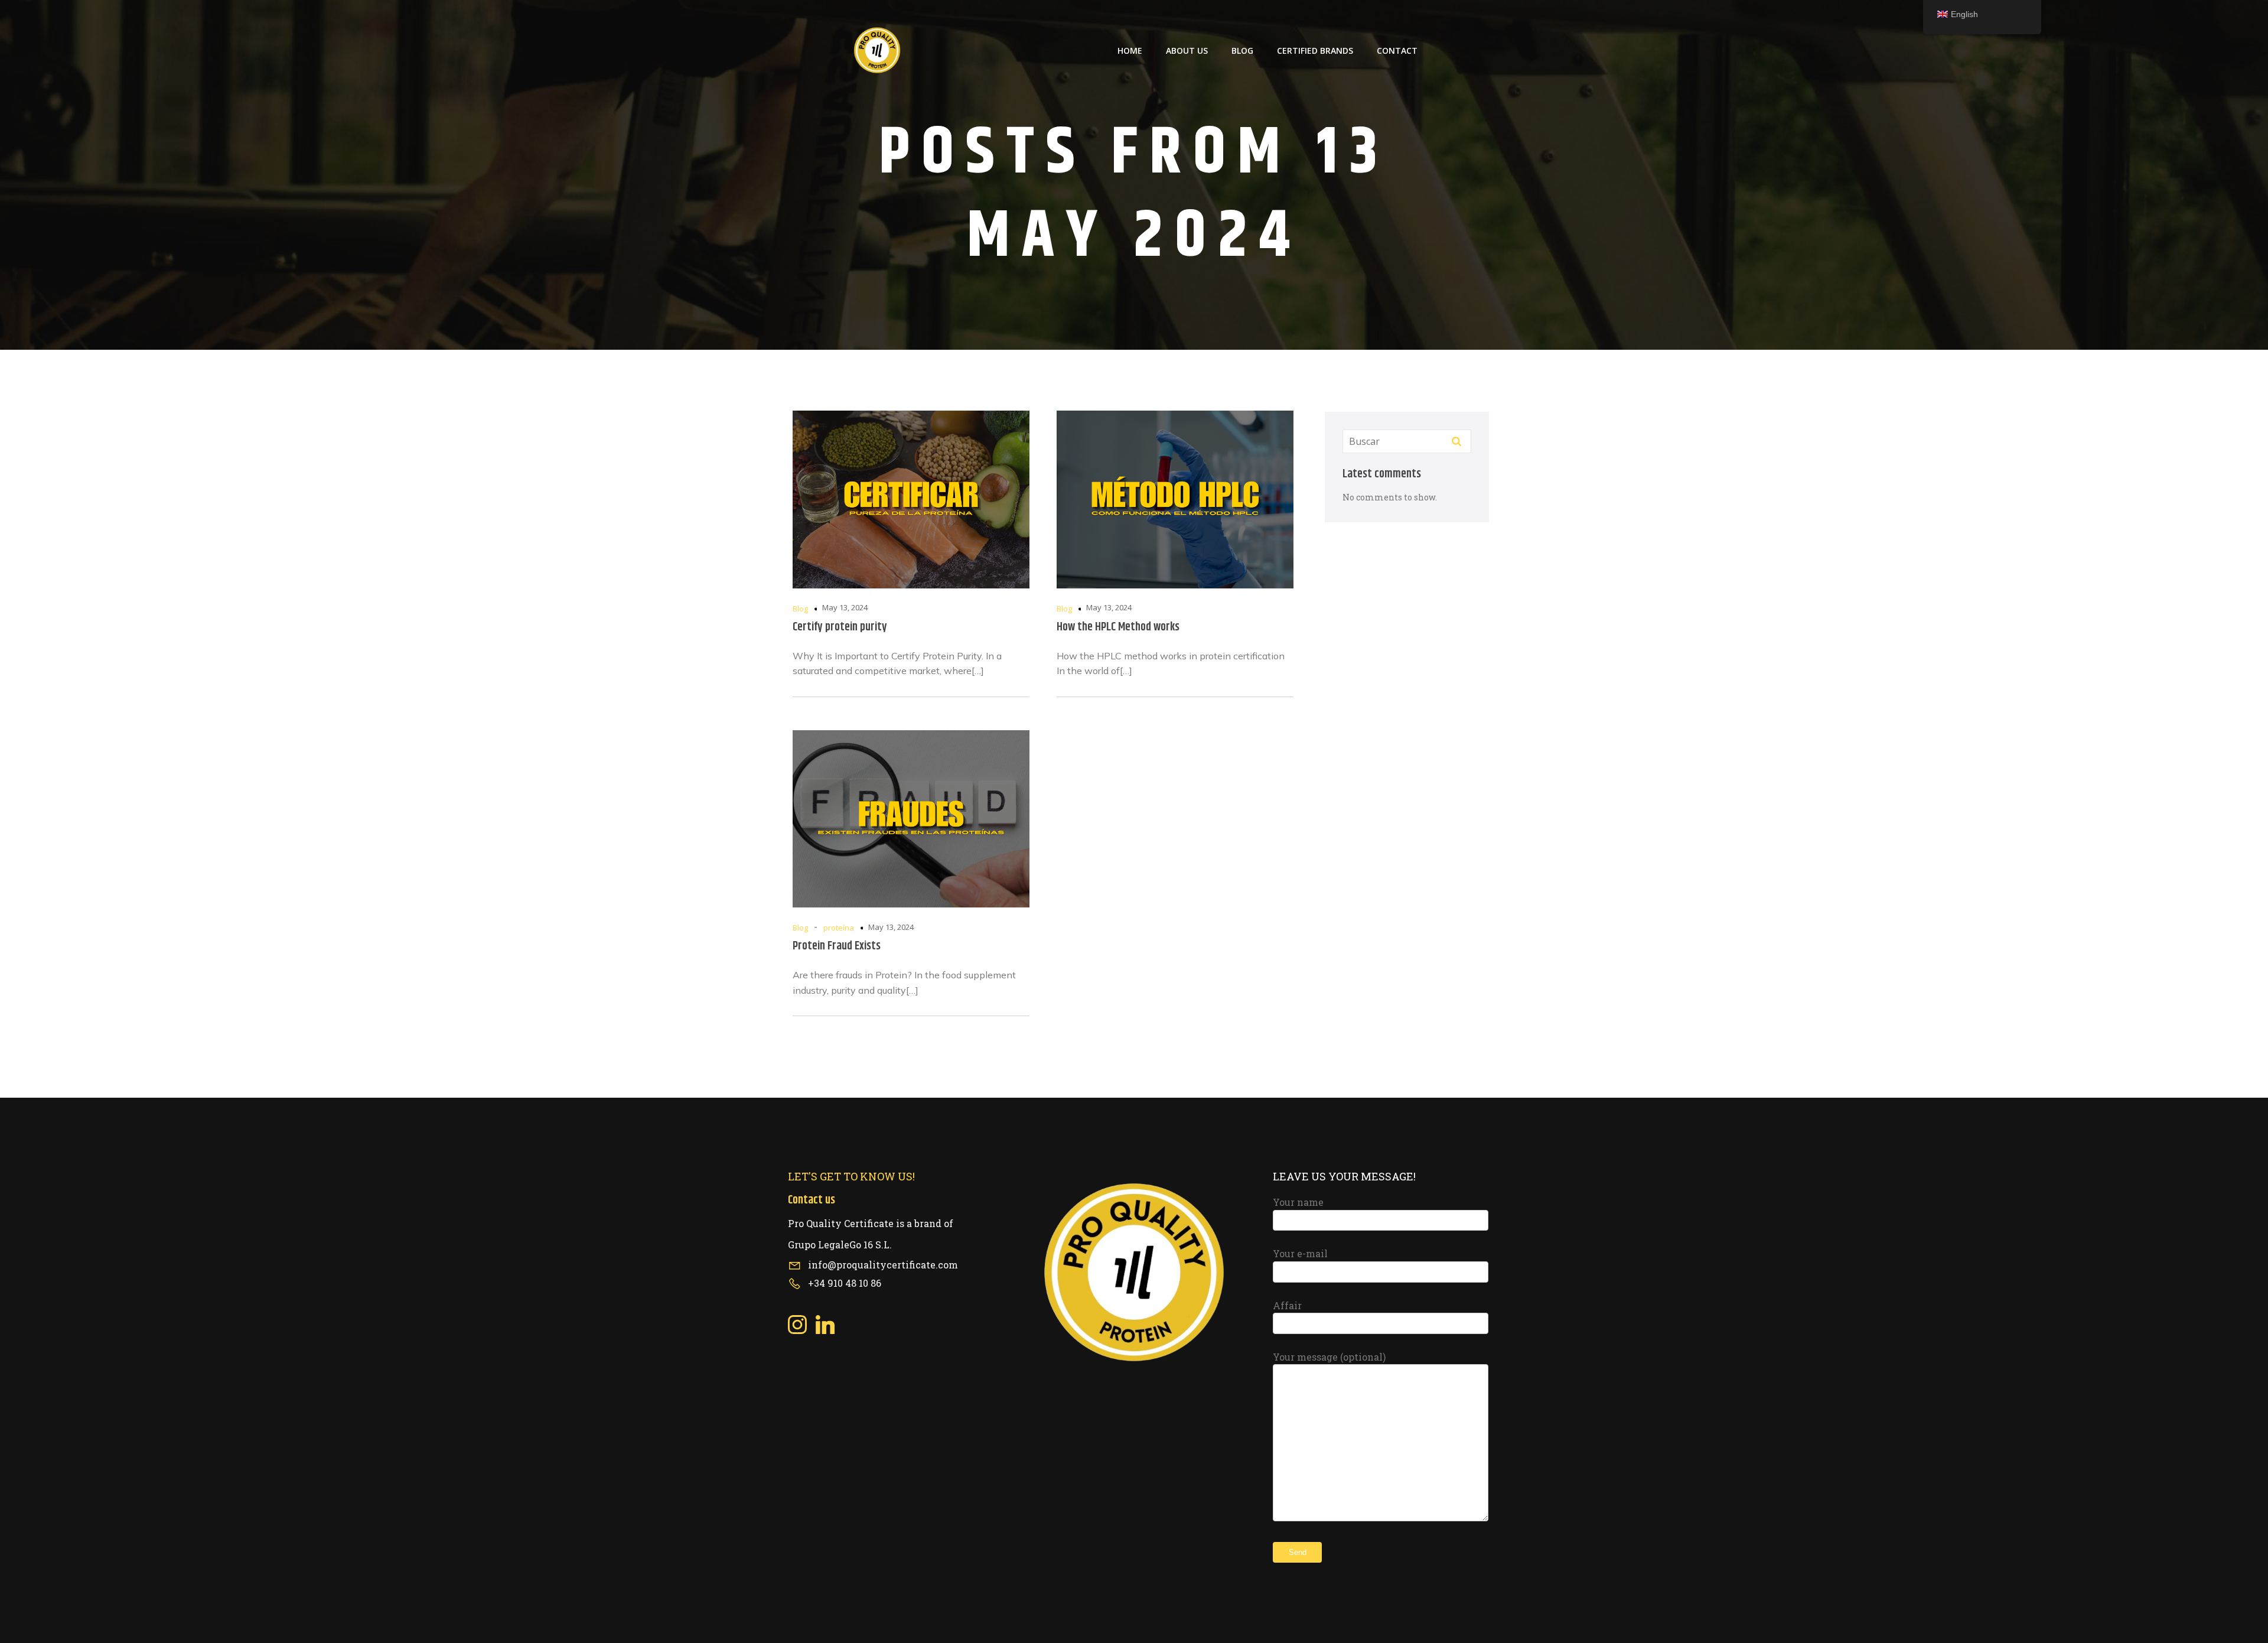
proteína (839, 928)
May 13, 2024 (845, 607)
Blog (1242, 51)
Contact (1397, 51)
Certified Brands (1315, 51)
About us (1187, 51)
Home (1130, 51)
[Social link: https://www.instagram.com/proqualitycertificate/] (802, 1325)
